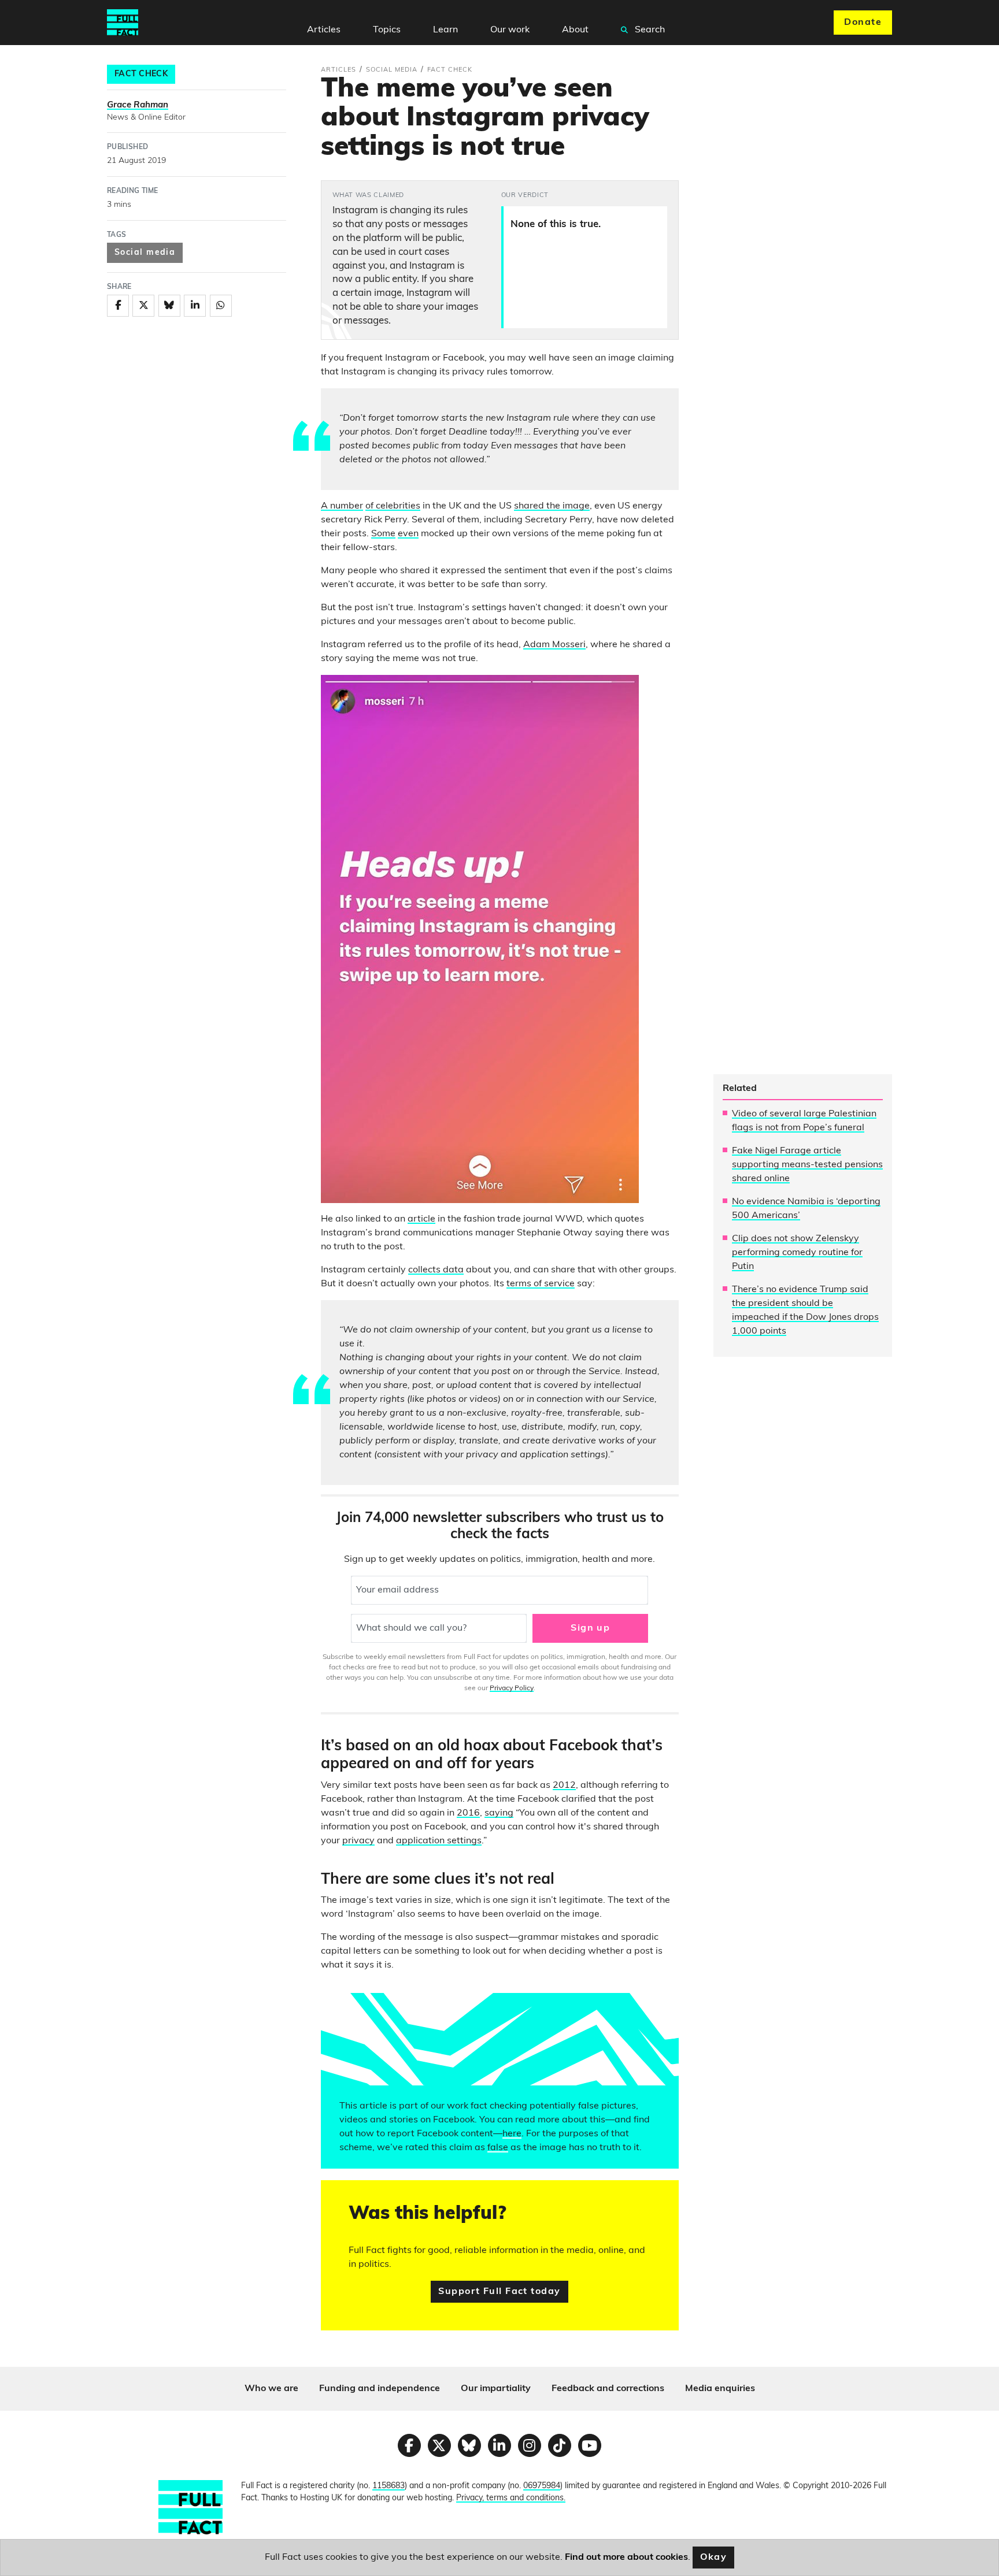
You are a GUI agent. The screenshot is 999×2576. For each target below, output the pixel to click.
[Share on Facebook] (118, 306)
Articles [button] (324, 30)
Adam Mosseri (554, 645)
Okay (714, 2558)
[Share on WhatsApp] (221, 306)
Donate (863, 23)
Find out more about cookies (626, 2558)
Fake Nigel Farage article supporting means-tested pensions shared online (807, 1165)
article (421, 1219)
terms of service (541, 1284)
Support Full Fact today (499, 2292)
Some (383, 534)
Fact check (141, 74)
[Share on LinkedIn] (195, 306)
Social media (145, 253)
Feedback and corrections (608, 2389)
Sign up (590, 1628)
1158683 (388, 2486)
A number (342, 506)
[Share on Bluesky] (169, 306)
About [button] (575, 30)
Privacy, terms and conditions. (511, 2498)
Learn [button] (445, 30)
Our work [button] (510, 30)
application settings (439, 1841)
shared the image (552, 506)
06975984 (542, 2486)
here (512, 2134)
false (498, 2148)
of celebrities (393, 506)
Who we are (271, 2389)
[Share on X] (143, 306)
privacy (358, 1841)
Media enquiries (720, 2389)
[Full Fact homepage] (123, 23)
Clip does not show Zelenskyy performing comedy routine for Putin (797, 1253)
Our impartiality (496, 2389)
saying (499, 1813)
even (408, 534)
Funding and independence (380, 2389)
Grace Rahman (138, 105)
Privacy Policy (512, 1688)
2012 (564, 1786)
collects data (436, 1270)
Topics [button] (387, 30)
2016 (468, 1813)
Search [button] (649, 30)
